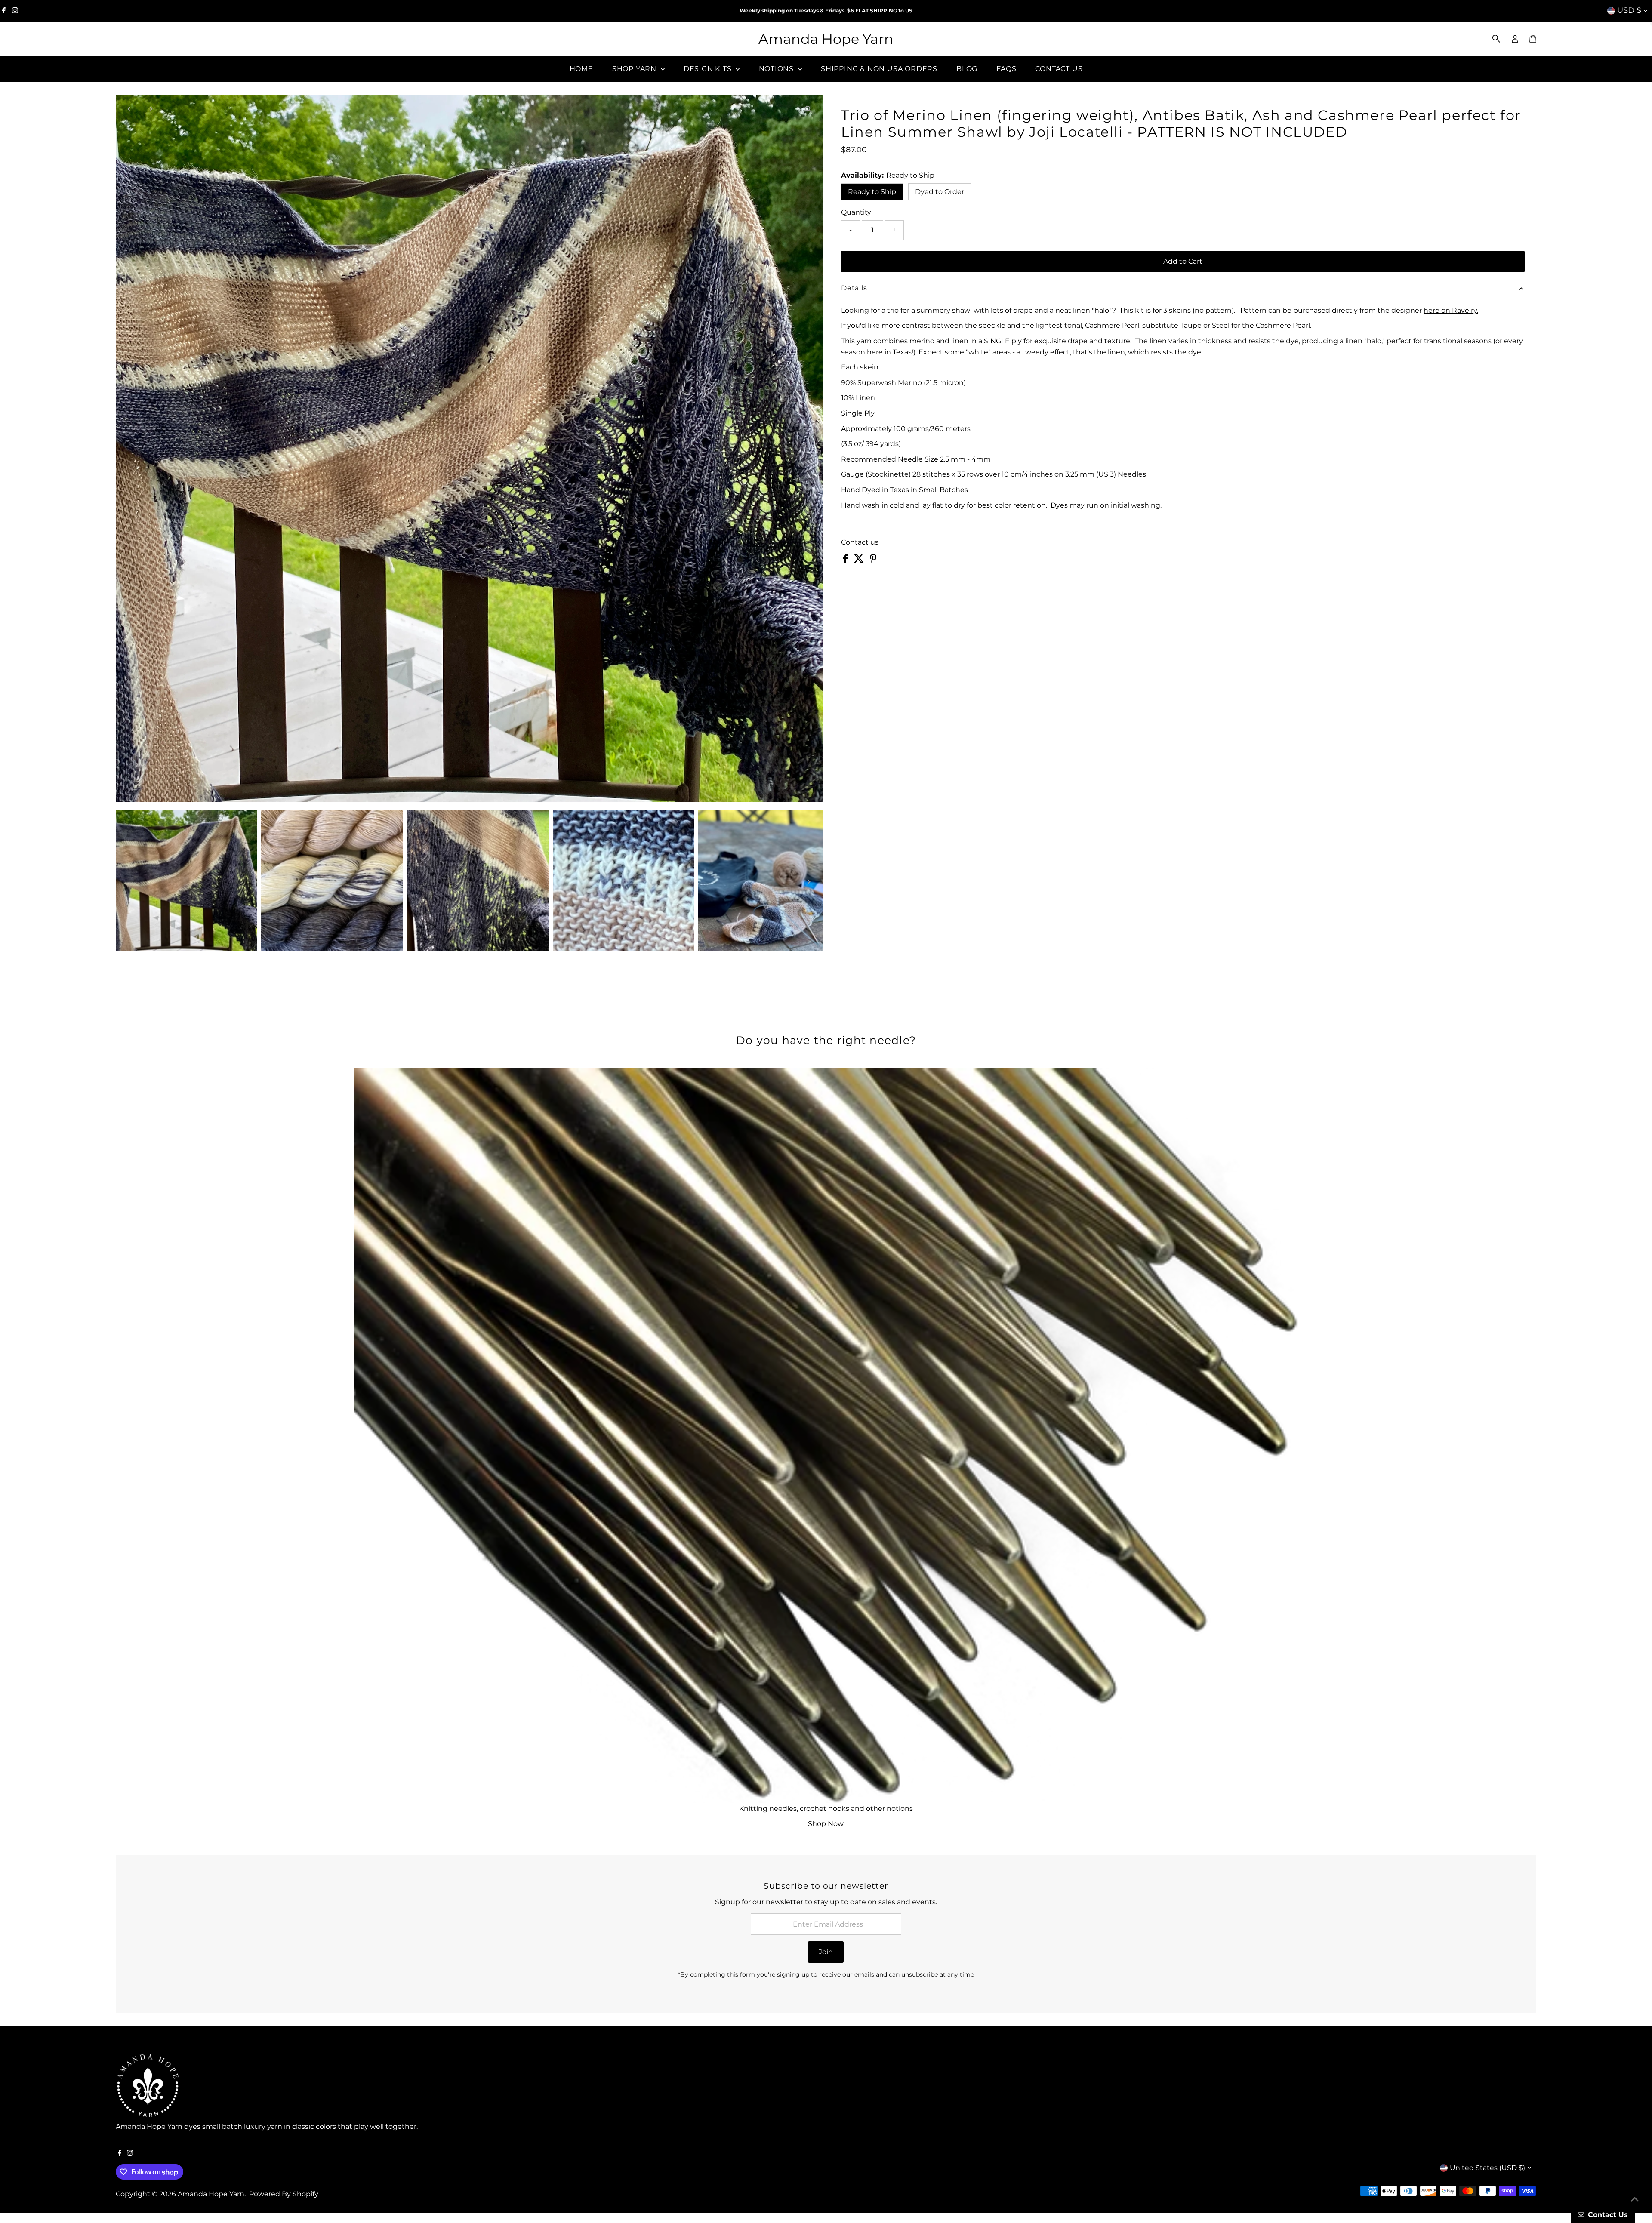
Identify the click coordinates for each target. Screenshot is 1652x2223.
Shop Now (826, 1824)
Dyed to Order (940, 192)
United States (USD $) (1487, 2168)
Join (826, 1952)
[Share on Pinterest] (873, 560)
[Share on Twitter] (860, 560)
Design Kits (709, 69)
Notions (777, 69)
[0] (1533, 39)
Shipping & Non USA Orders (879, 69)
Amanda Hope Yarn (826, 39)
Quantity (856, 212)
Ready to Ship (872, 192)
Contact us (860, 542)
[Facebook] (4, 11)
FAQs (1006, 69)
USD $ (1629, 10)
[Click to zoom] (809, 109)
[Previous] (130, 109)
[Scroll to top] (1635, 2199)
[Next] (151, 109)
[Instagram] (15, 11)
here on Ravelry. (1451, 310)
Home (581, 69)
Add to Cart (1183, 261)
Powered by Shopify (284, 2194)
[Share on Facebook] (846, 560)
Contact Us (1059, 69)
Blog (967, 69)
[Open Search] (1496, 39)
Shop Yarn (635, 69)
